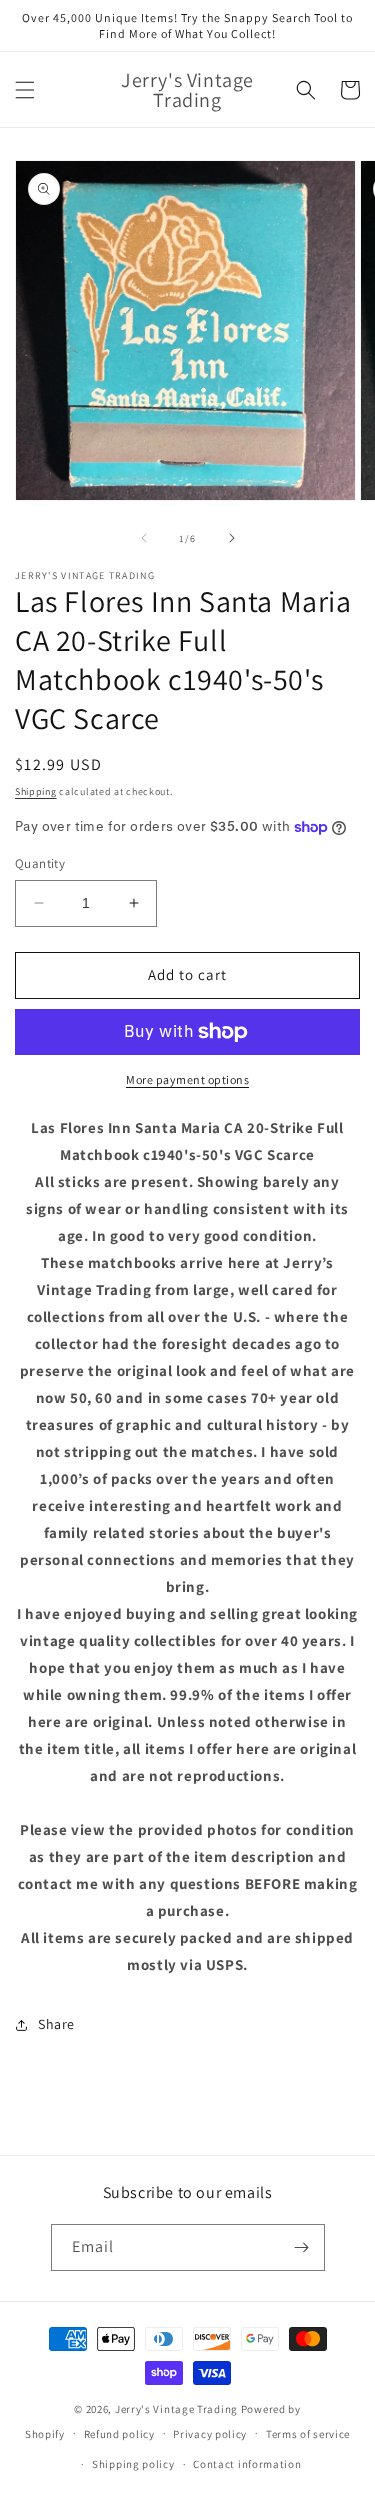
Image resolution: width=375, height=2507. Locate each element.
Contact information (247, 2464)
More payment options (187, 1079)
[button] (25, 90)
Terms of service (308, 2434)
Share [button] (56, 2024)
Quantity (40, 863)
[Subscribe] (302, 2247)
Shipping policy (133, 2464)
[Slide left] (144, 538)
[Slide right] (232, 538)
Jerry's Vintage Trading (176, 2409)
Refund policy (119, 2434)
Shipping (36, 791)
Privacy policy (210, 2434)
